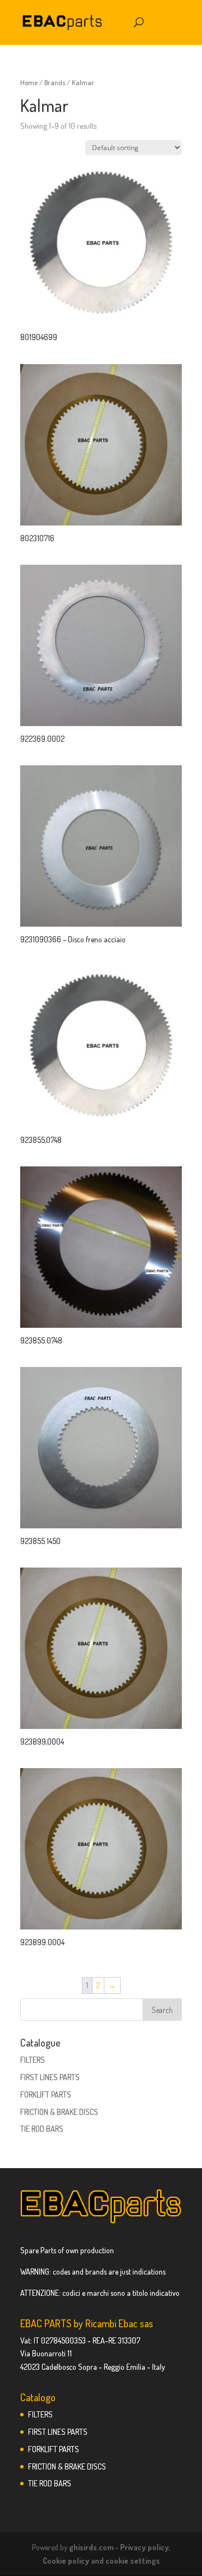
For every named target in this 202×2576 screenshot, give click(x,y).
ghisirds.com (91, 2547)
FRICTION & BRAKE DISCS (59, 2112)
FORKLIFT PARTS (46, 2094)
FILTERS (33, 2060)
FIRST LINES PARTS (50, 2077)
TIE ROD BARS (42, 2129)
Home (29, 82)
